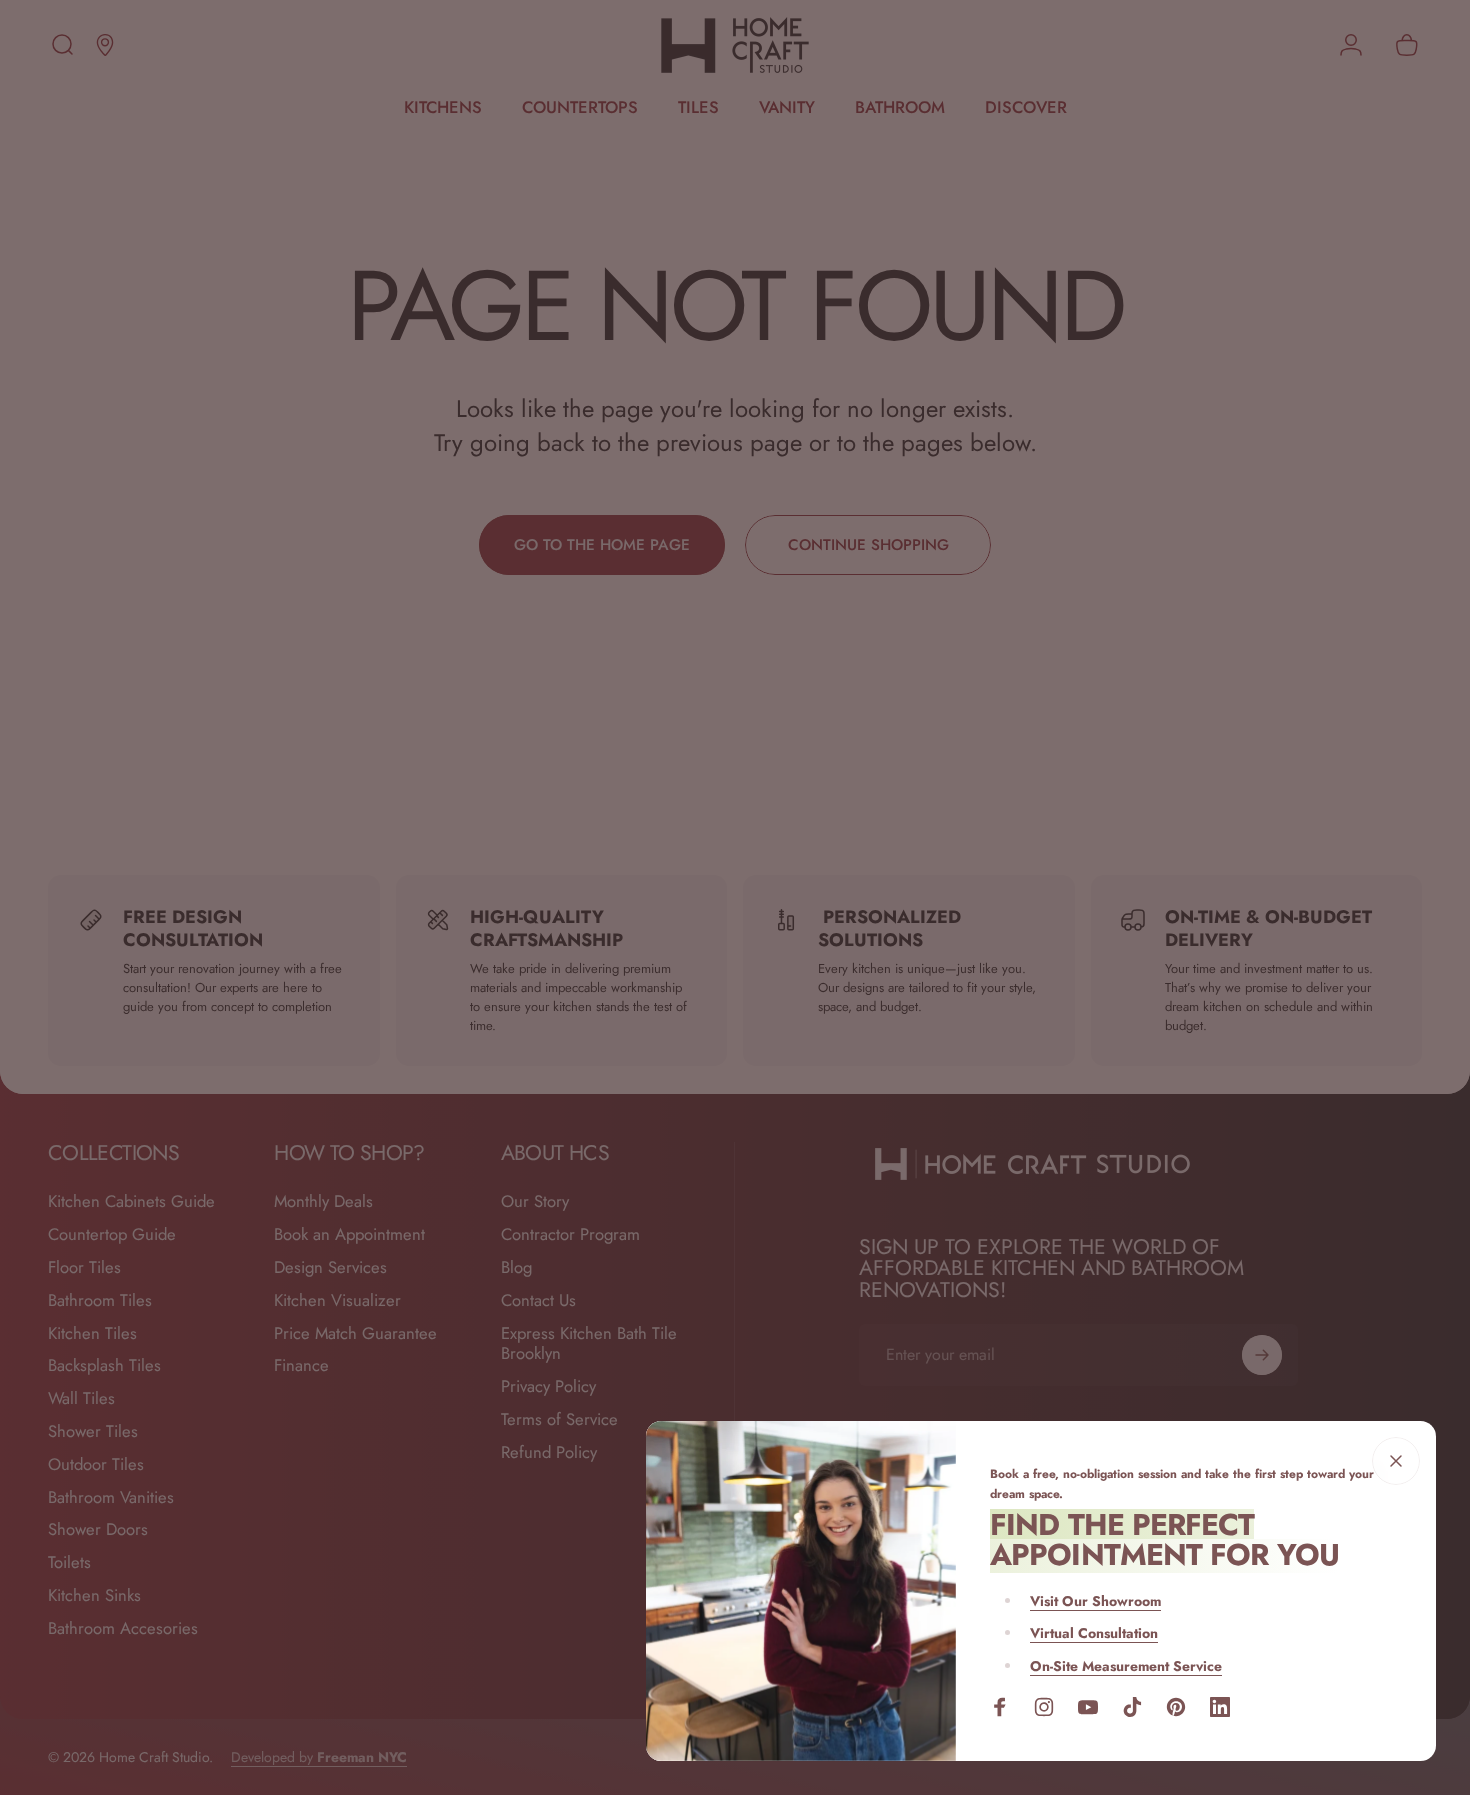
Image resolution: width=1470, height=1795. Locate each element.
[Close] (1396, 1461)
